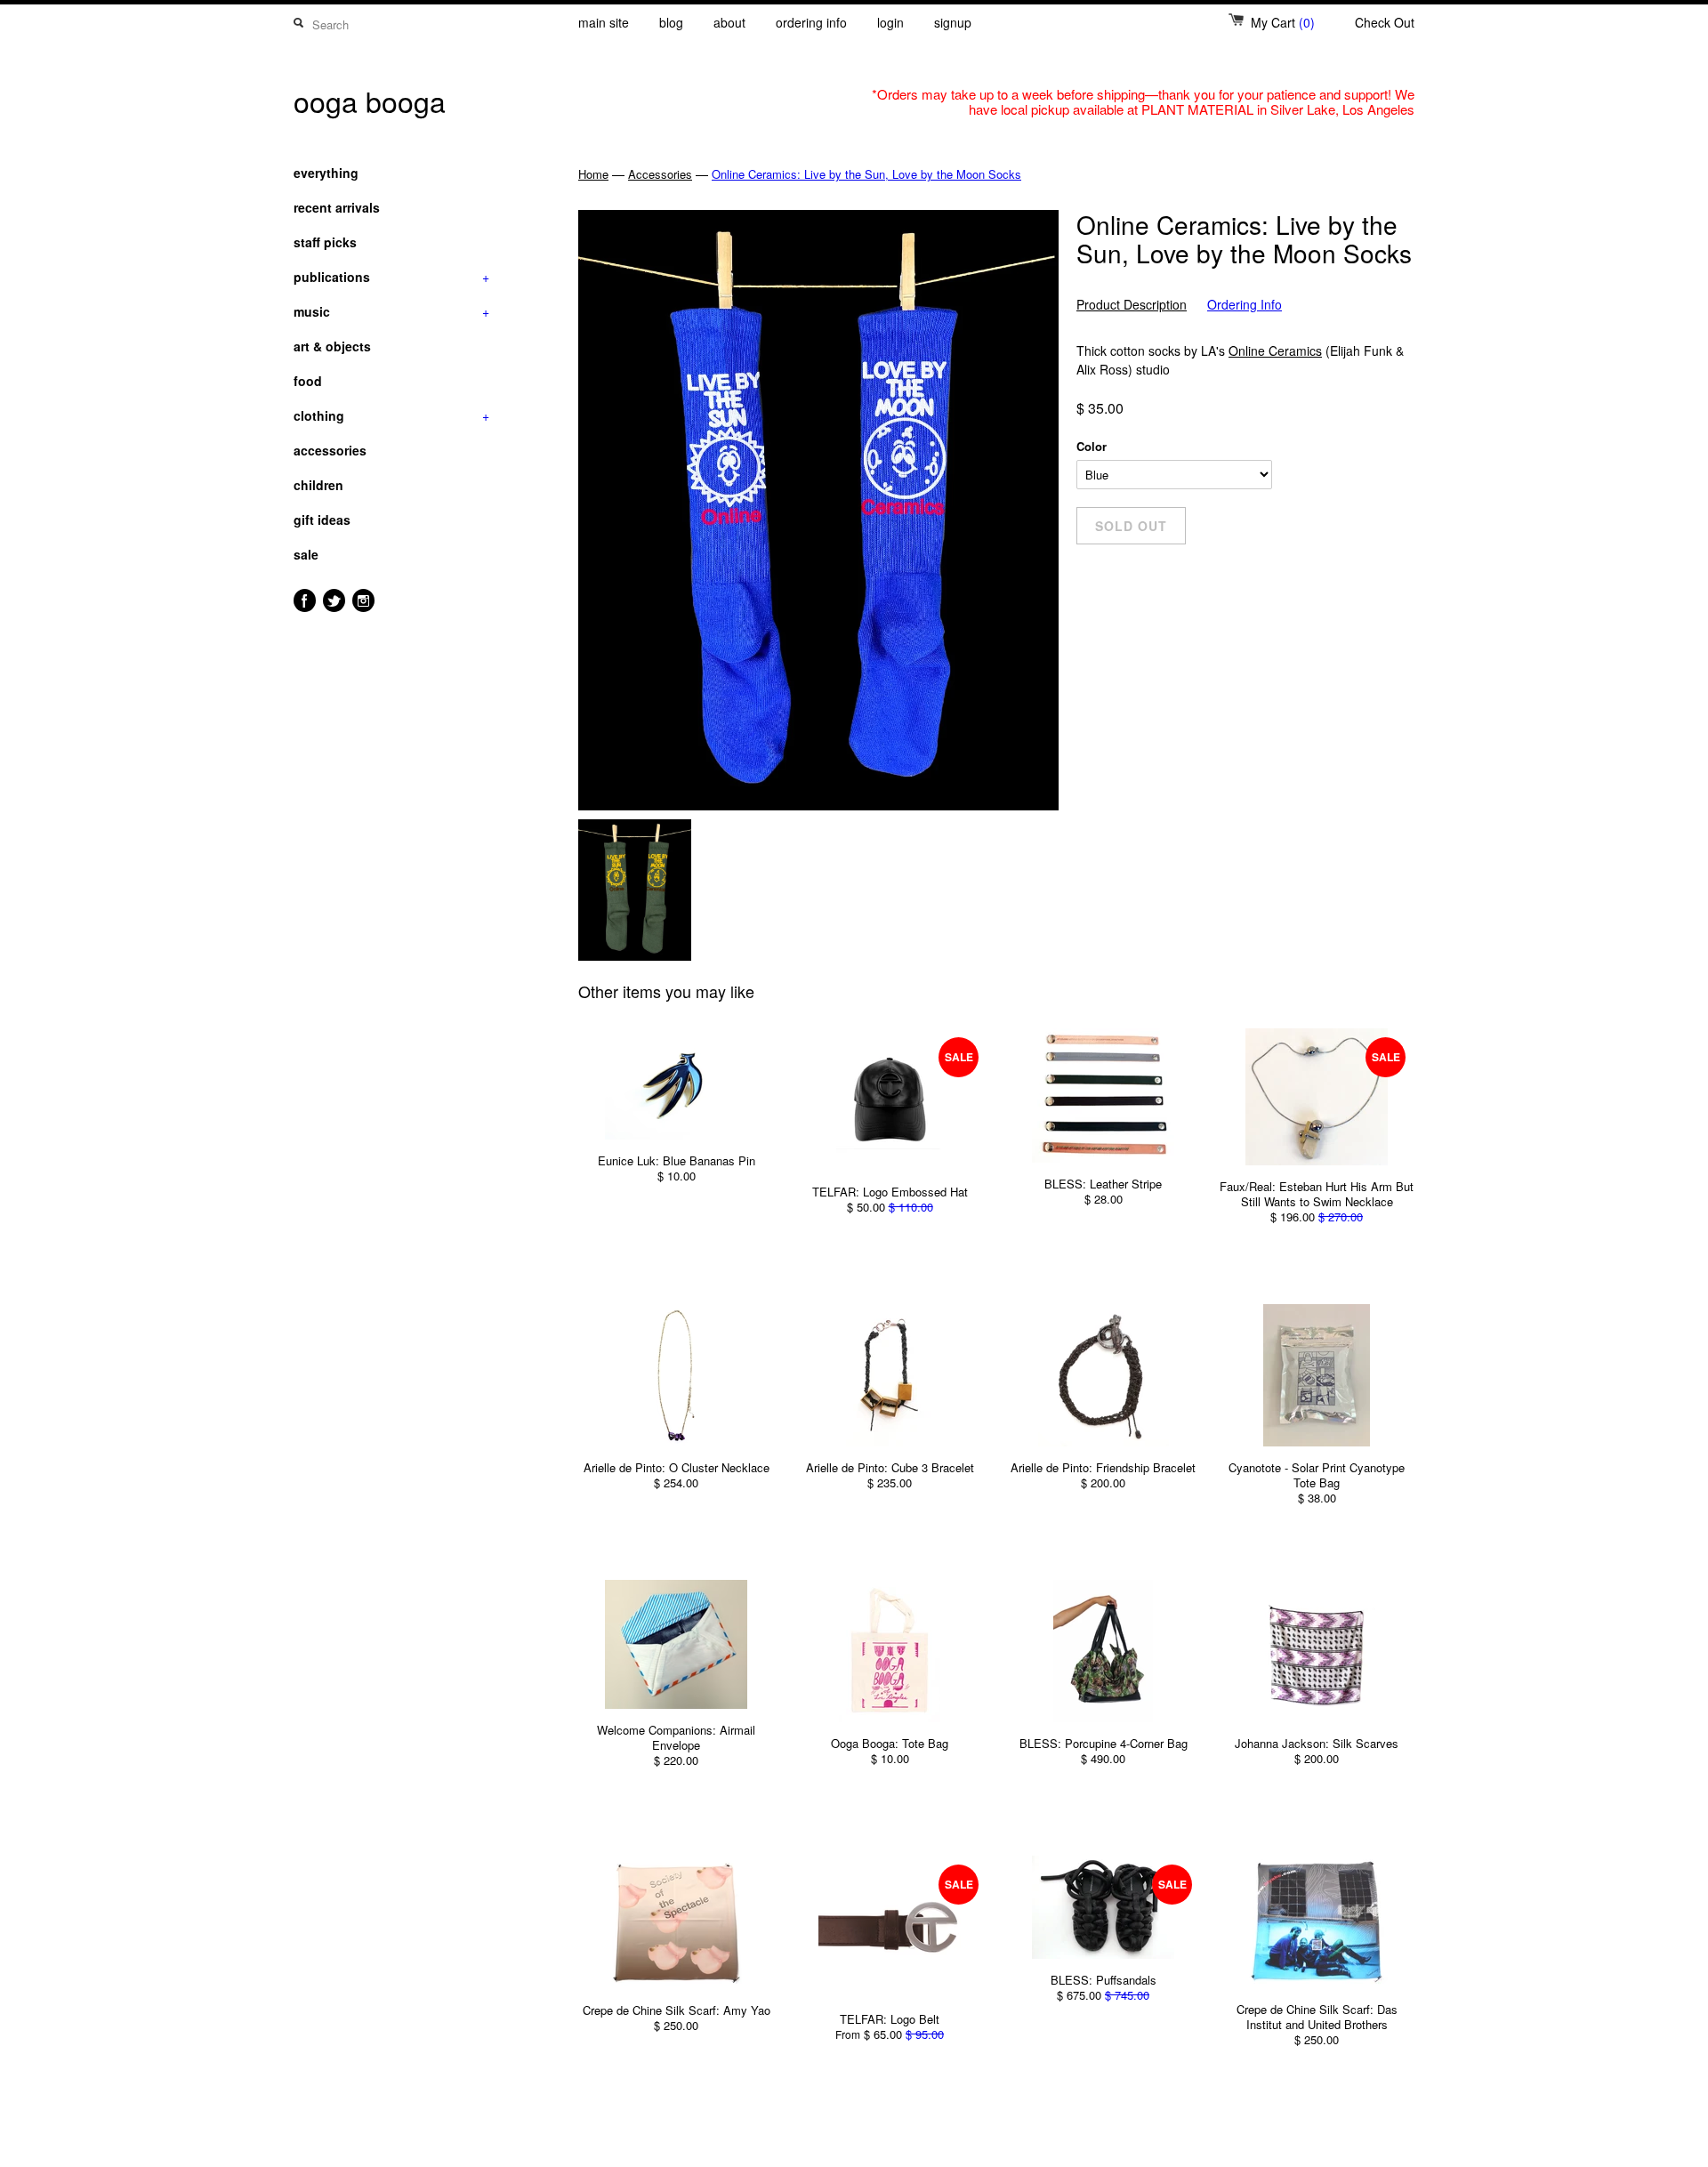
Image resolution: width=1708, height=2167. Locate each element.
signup (953, 22)
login (890, 22)
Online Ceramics (1275, 350)
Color (1092, 446)
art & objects (332, 346)
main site (604, 22)
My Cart (1283, 22)
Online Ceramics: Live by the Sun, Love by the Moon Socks (866, 174)
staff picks (325, 242)
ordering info (811, 22)
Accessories (660, 174)
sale (306, 554)
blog (671, 22)
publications (391, 277)
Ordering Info (1245, 305)
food (308, 381)
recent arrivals (337, 207)
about (729, 22)
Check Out (1385, 22)
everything (326, 173)
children (318, 485)
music (391, 311)
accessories (330, 450)
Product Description (1132, 305)
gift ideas (322, 520)
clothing (391, 415)
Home (593, 174)
